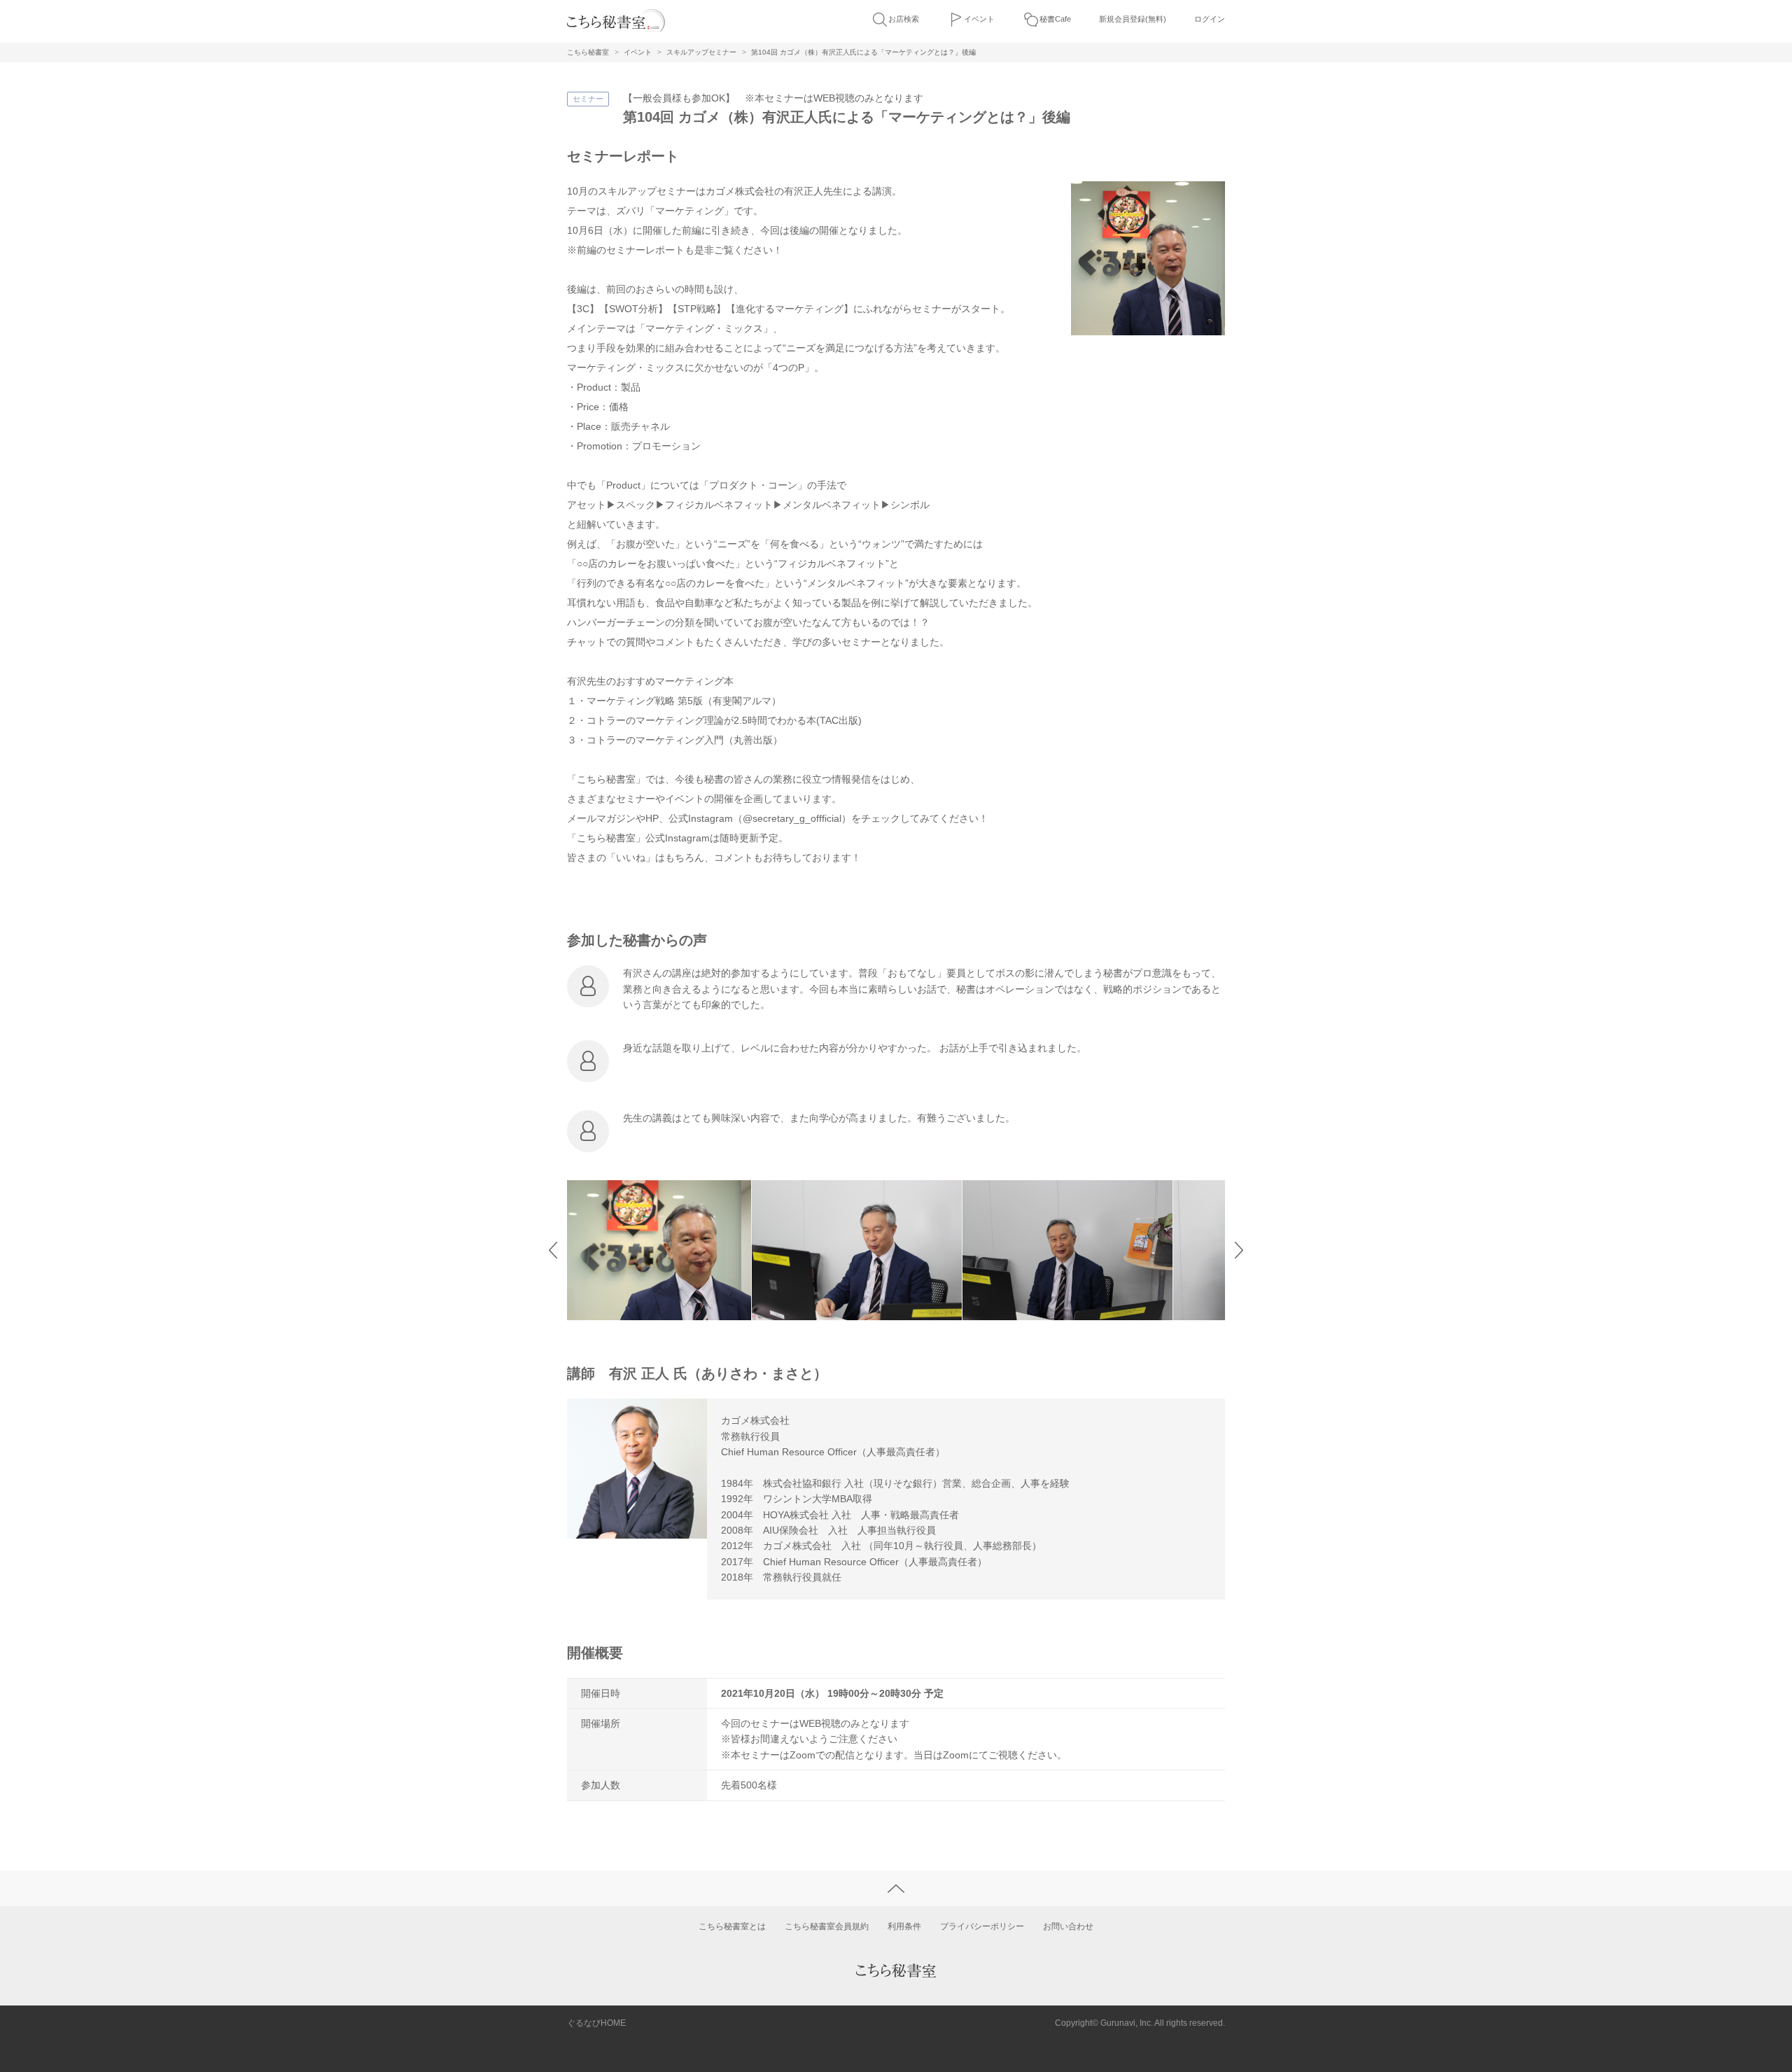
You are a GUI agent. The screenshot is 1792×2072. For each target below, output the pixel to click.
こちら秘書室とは (732, 1926)
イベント (979, 19)
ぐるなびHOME (596, 2023)
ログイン (1210, 19)
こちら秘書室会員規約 (827, 1926)
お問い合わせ (1068, 1926)
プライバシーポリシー (982, 1926)
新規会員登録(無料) (1133, 19)
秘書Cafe (1055, 19)
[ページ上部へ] (896, 1889)
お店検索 (904, 19)
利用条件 (904, 1926)
